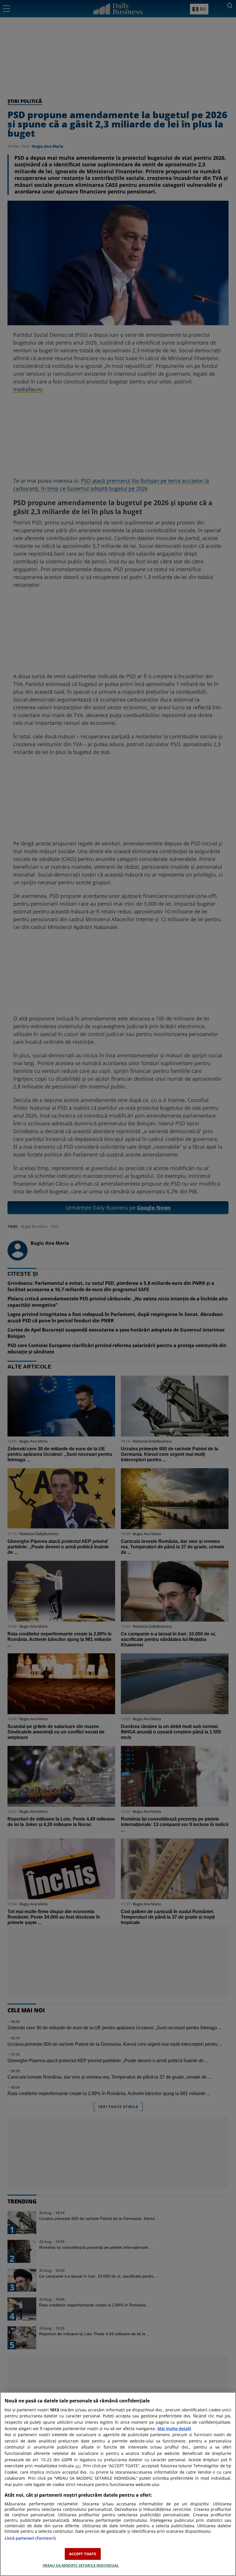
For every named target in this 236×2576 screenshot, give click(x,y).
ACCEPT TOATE (83, 2554)
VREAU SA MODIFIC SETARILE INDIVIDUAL (81, 2565)
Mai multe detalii (174, 2429)
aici (78, 2466)
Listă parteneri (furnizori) (30, 2538)
